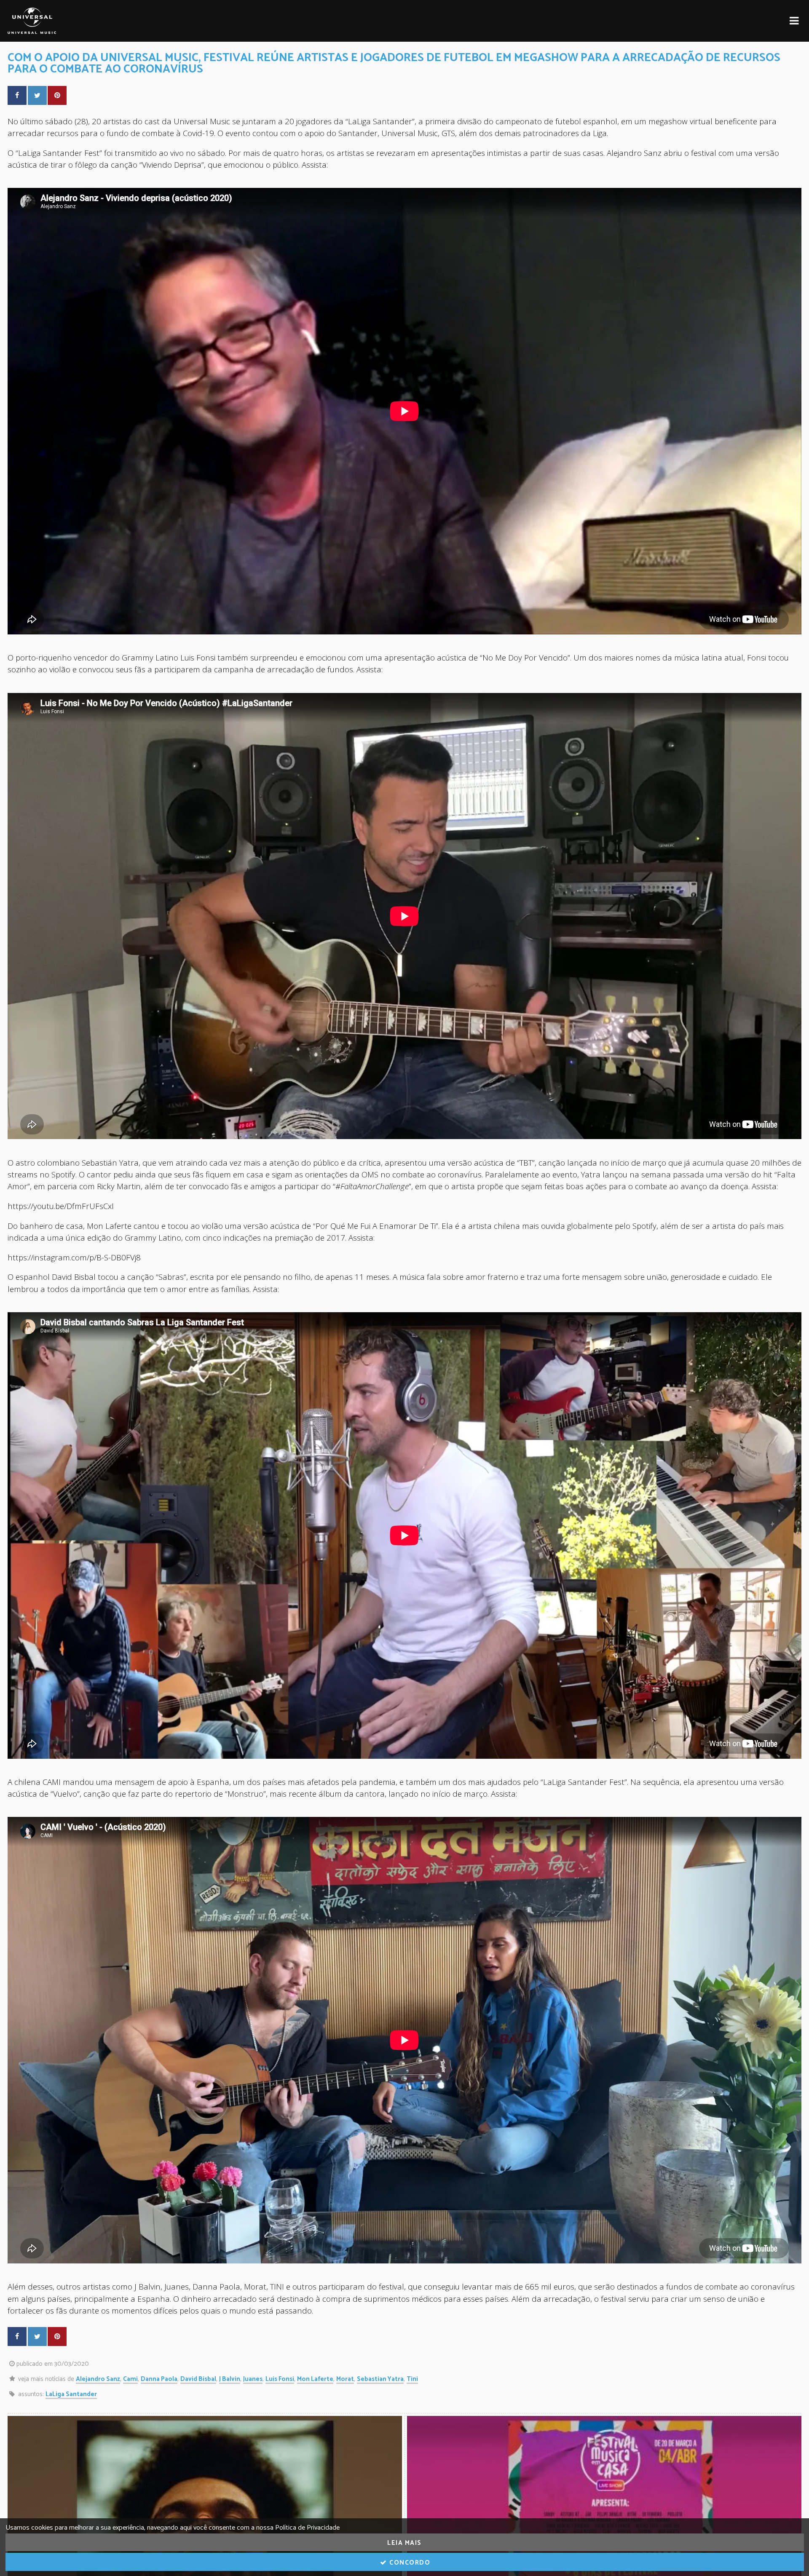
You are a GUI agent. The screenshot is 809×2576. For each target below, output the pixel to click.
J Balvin (230, 2379)
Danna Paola (159, 2379)
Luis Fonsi (280, 2379)
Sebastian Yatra (380, 2379)
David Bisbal (198, 2379)
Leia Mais (404, 2543)
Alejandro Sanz (98, 2379)
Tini (412, 2379)
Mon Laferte (315, 2379)
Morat (345, 2379)
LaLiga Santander (71, 2394)
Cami (130, 2379)
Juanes (253, 2379)
